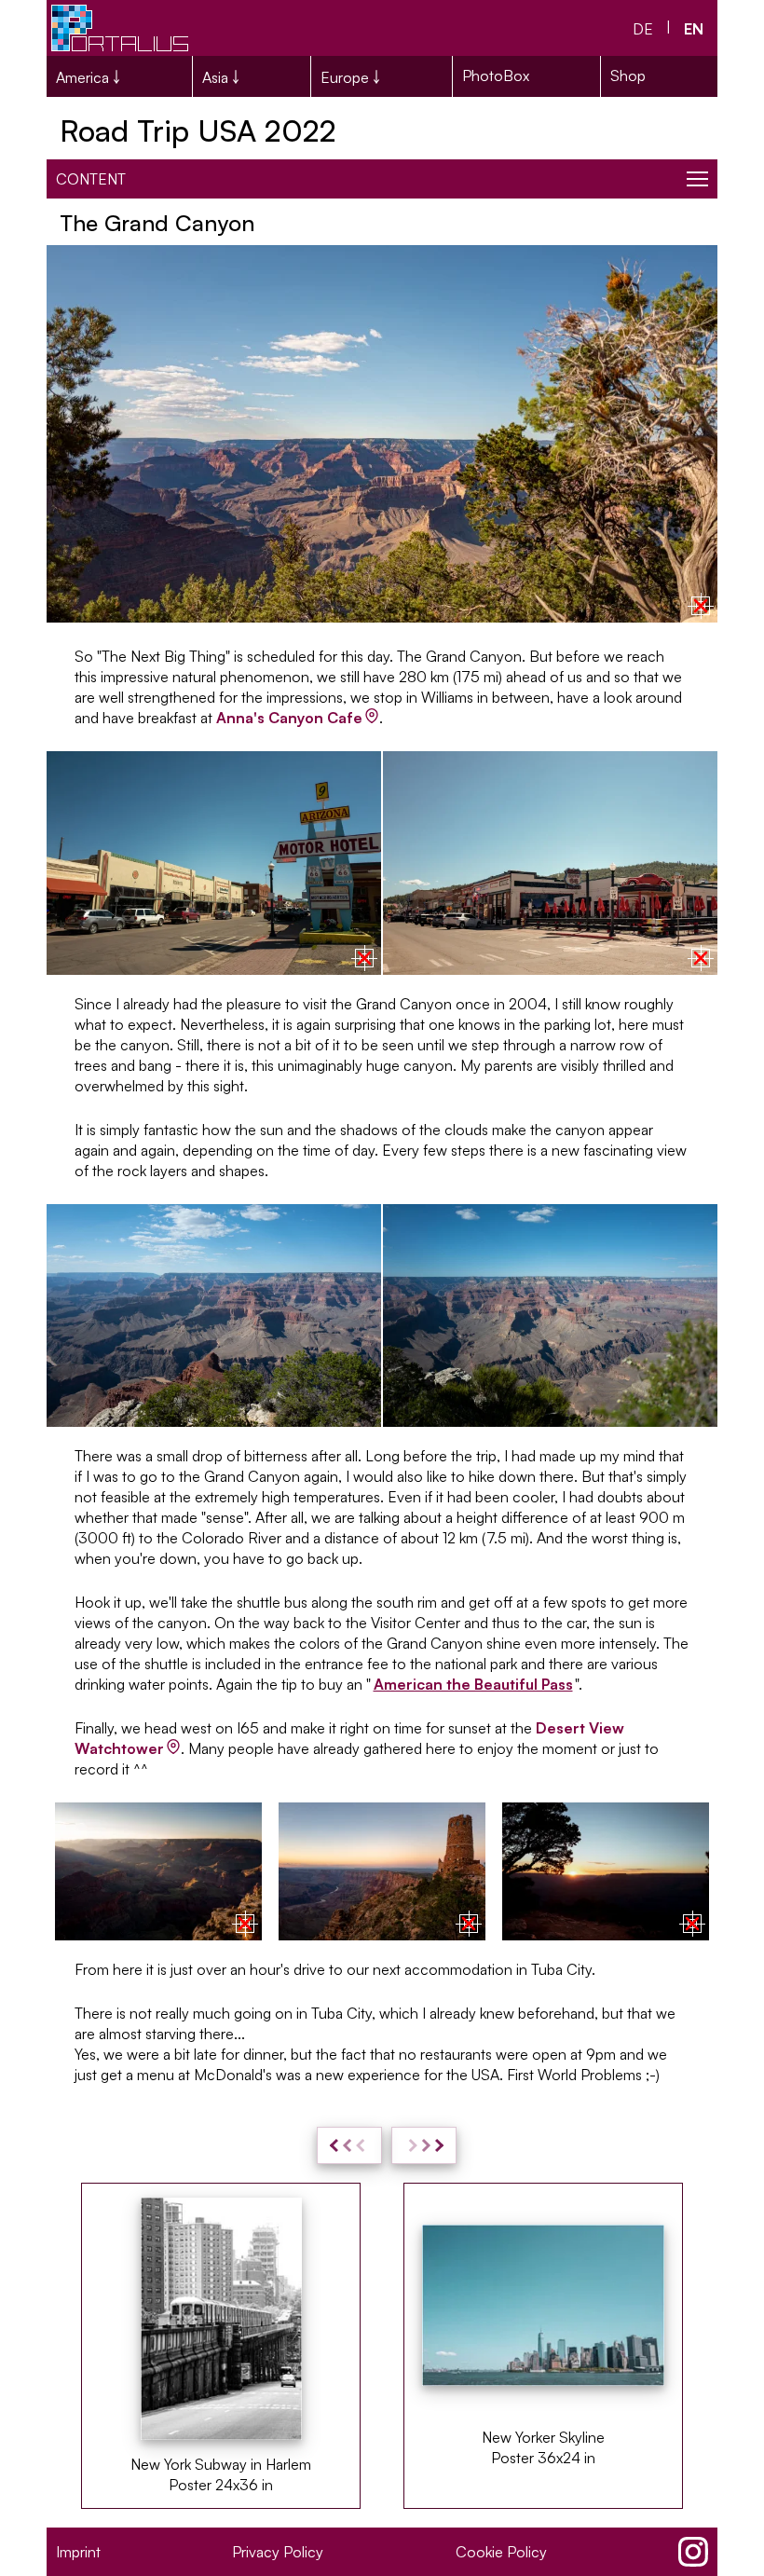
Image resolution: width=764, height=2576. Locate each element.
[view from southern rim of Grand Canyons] (214, 1316)
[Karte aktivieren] (701, 606)
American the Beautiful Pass (473, 1684)
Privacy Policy (278, 2552)
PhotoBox (496, 75)
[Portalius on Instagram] (693, 2552)
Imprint (78, 2552)
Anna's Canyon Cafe (289, 718)
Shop (628, 75)
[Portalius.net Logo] (121, 28)
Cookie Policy (501, 2552)
